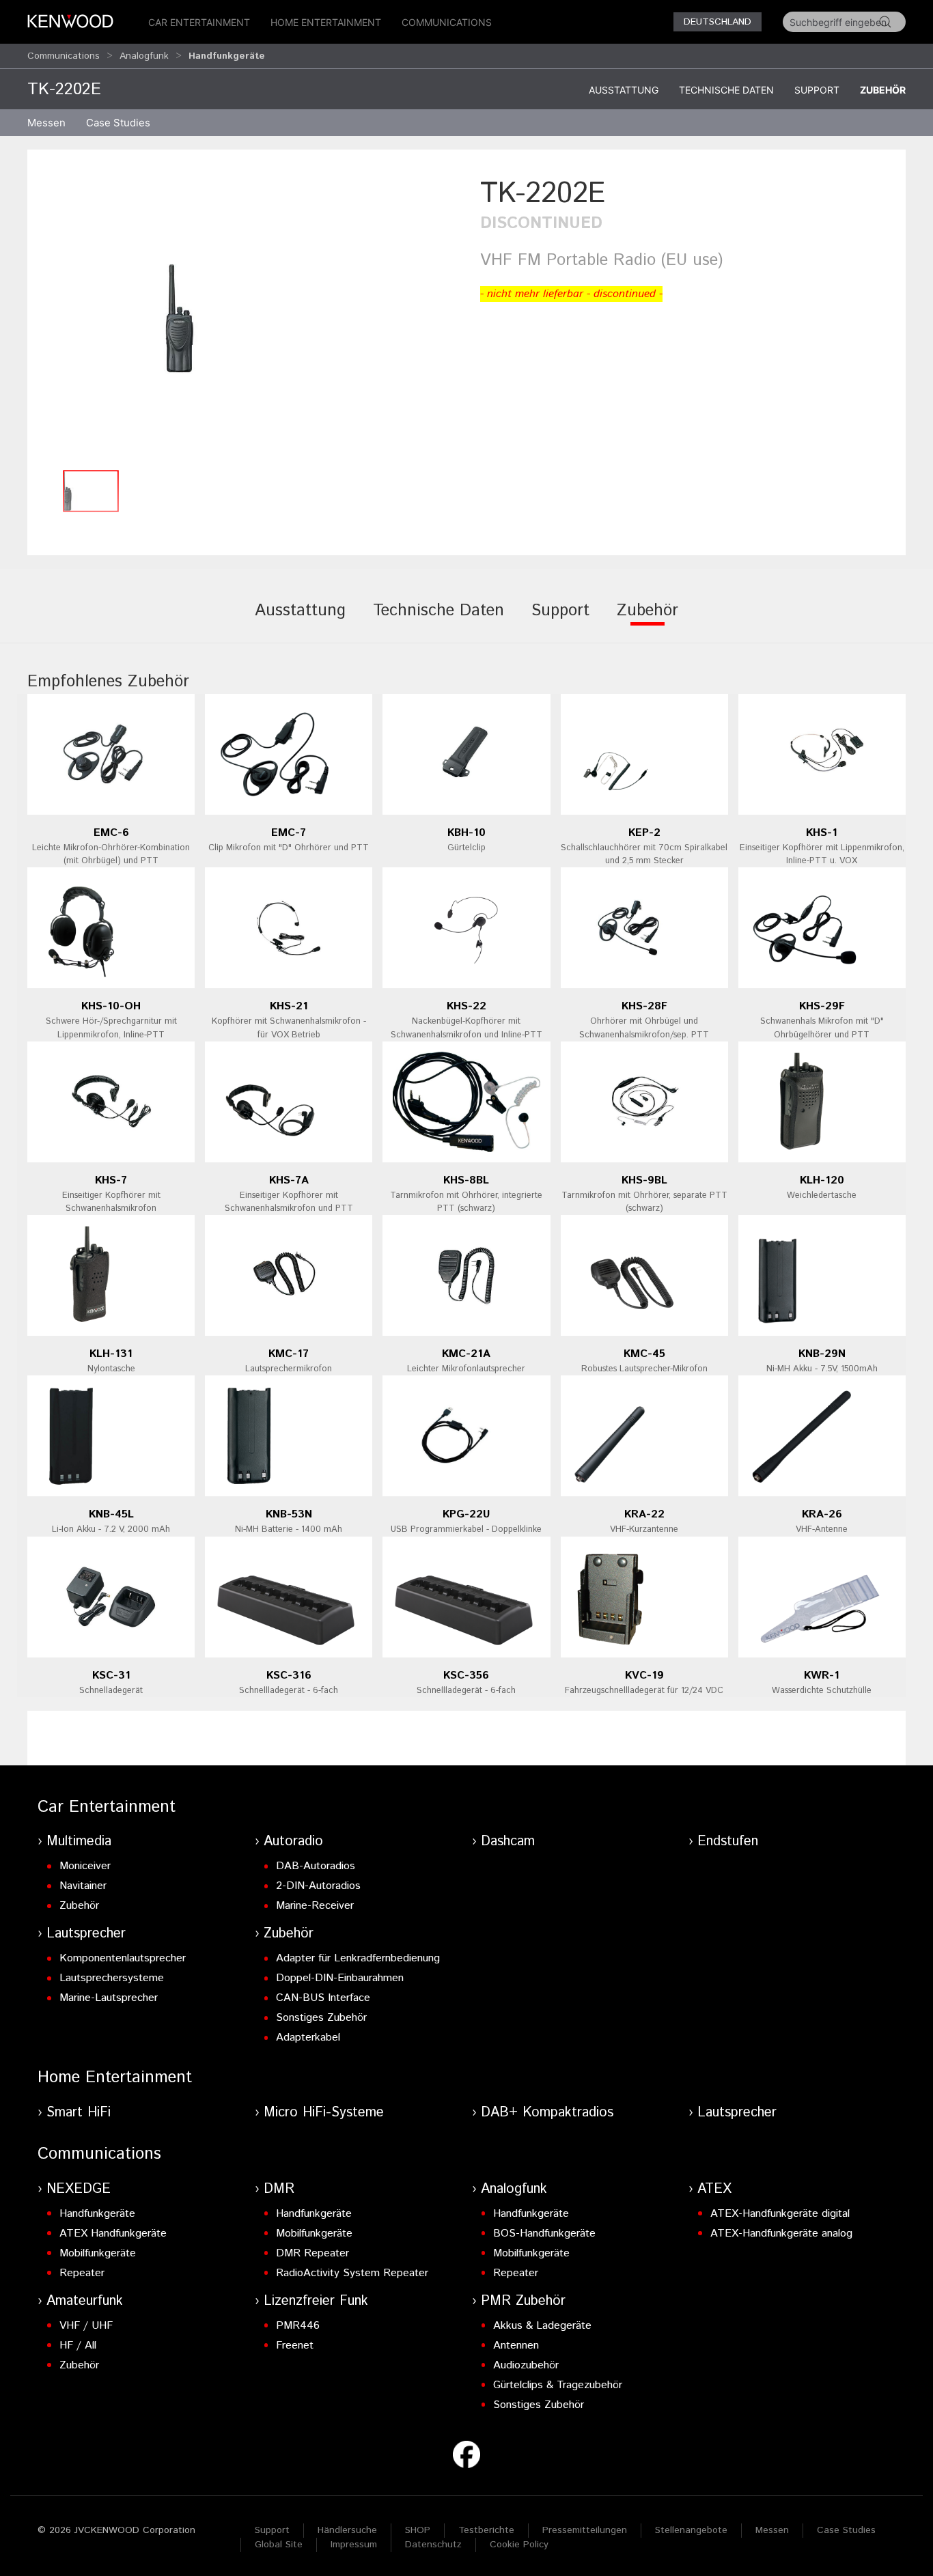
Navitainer (83, 1886)
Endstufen (728, 1842)
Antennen (516, 2346)
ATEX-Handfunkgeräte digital (780, 2214)
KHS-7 (111, 1180)
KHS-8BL (466, 1180)
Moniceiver (85, 1866)
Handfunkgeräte (97, 2214)
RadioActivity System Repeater (352, 2273)
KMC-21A (466, 1354)
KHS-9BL (644, 1180)
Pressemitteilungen (585, 2530)
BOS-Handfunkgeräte (544, 2234)
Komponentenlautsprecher (123, 1958)
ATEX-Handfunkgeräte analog (781, 2234)
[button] (247, 318)
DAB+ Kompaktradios (547, 2113)
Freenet (295, 2346)
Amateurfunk (85, 2301)
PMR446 (298, 2326)
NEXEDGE (79, 2189)
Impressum (354, 2545)
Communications (447, 22)
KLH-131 (111, 1354)
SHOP (418, 2530)
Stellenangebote (691, 2530)
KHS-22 (466, 1006)
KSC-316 (289, 1676)
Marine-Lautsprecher (109, 1998)
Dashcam (508, 1842)
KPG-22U (466, 1514)
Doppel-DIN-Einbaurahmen (340, 1978)
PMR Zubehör (523, 2301)
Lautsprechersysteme (112, 1978)
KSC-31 (111, 1676)
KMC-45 (644, 1354)
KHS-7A (289, 1180)
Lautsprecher (86, 1934)
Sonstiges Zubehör (321, 2018)
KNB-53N (289, 1514)
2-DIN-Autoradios (318, 1886)
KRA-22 (644, 1514)
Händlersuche (347, 2530)
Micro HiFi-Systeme (324, 2113)
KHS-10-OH (111, 1006)
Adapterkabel (308, 2038)
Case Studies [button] (118, 123)
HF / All (78, 2346)
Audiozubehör (526, 2365)
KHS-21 (289, 1006)
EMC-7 (289, 833)
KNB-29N (822, 1354)
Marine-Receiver (315, 1906)
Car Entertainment (199, 22)
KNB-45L (111, 1514)
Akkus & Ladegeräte (542, 2326)
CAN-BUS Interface (323, 1998)
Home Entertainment (326, 22)
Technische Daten (726, 90)
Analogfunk (144, 56)
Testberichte (486, 2530)
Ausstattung (624, 90)
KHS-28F (644, 1006)
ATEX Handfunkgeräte (113, 2234)
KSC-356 (466, 1676)
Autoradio (293, 1842)
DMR (279, 2189)
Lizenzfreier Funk (316, 2301)
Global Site (279, 2545)
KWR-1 (822, 1676)
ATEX (714, 2189)
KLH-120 (822, 1180)
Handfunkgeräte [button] (227, 56)
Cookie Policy (519, 2545)
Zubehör (883, 90)
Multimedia (79, 1842)
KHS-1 (822, 833)
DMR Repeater (312, 2253)
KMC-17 (289, 1354)
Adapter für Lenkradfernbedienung (358, 1958)
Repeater (82, 2273)
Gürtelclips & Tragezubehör (558, 2385)
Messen (46, 123)
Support (817, 90)
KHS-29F (822, 1006)
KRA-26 (822, 1514)
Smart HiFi (79, 2113)
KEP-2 (644, 833)
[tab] (300, 620)
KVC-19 (644, 1676)
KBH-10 (466, 833)
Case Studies (846, 2530)
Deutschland (718, 22)
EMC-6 (111, 833)
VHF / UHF (86, 2326)
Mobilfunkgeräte (98, 2253)
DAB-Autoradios (316, 1866)
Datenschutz (433, 2545)
